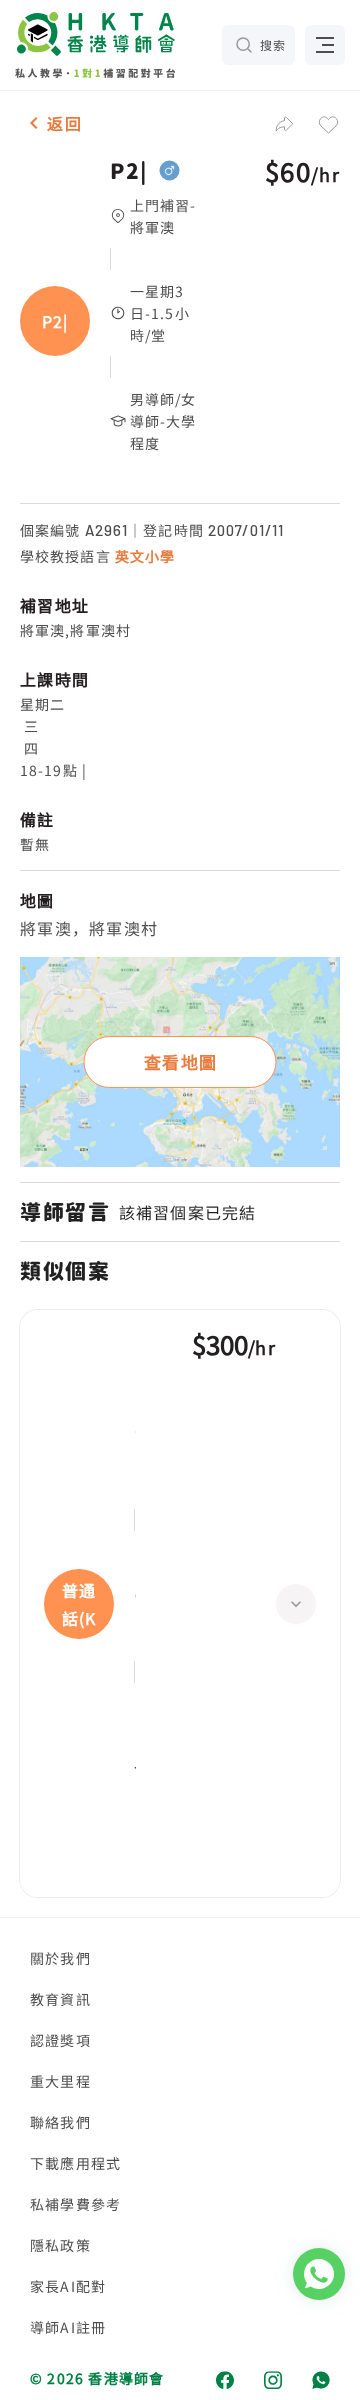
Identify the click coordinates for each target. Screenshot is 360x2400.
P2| (129, 171)
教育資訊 (60, 1999)
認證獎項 (60, 2040)
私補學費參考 (75, 2204)
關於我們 (60, 1958)
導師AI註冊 (68, 2327)
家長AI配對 (68, 2286)
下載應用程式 (75, 2163)
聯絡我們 (60, 2122)
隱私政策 (60, 2245)
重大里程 (60, 2081)
